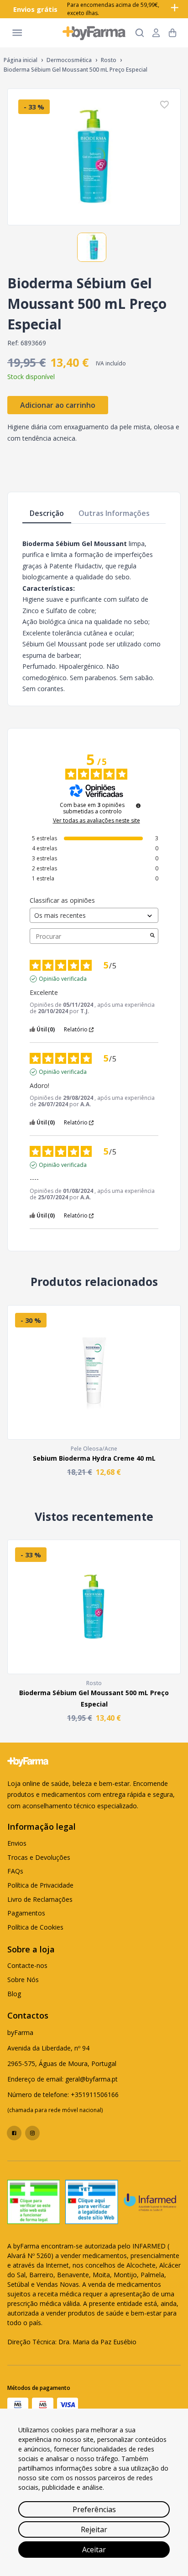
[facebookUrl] (14, 2133)
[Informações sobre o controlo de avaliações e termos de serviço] (138, 806)
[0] (172, 33)
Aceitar (94, 2550)
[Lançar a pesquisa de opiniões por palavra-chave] (152, 936)
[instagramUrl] (32, 2133)
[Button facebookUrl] (14, 2133)
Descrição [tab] (47, 513)
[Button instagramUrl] (32, 2133)
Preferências (94, 2509)
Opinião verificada (63, 979)
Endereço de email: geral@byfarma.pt (63, 2079)
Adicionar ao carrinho (58, 405)
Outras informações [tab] (114, 513)
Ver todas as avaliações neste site (97, 821)
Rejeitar (94, 2529)
